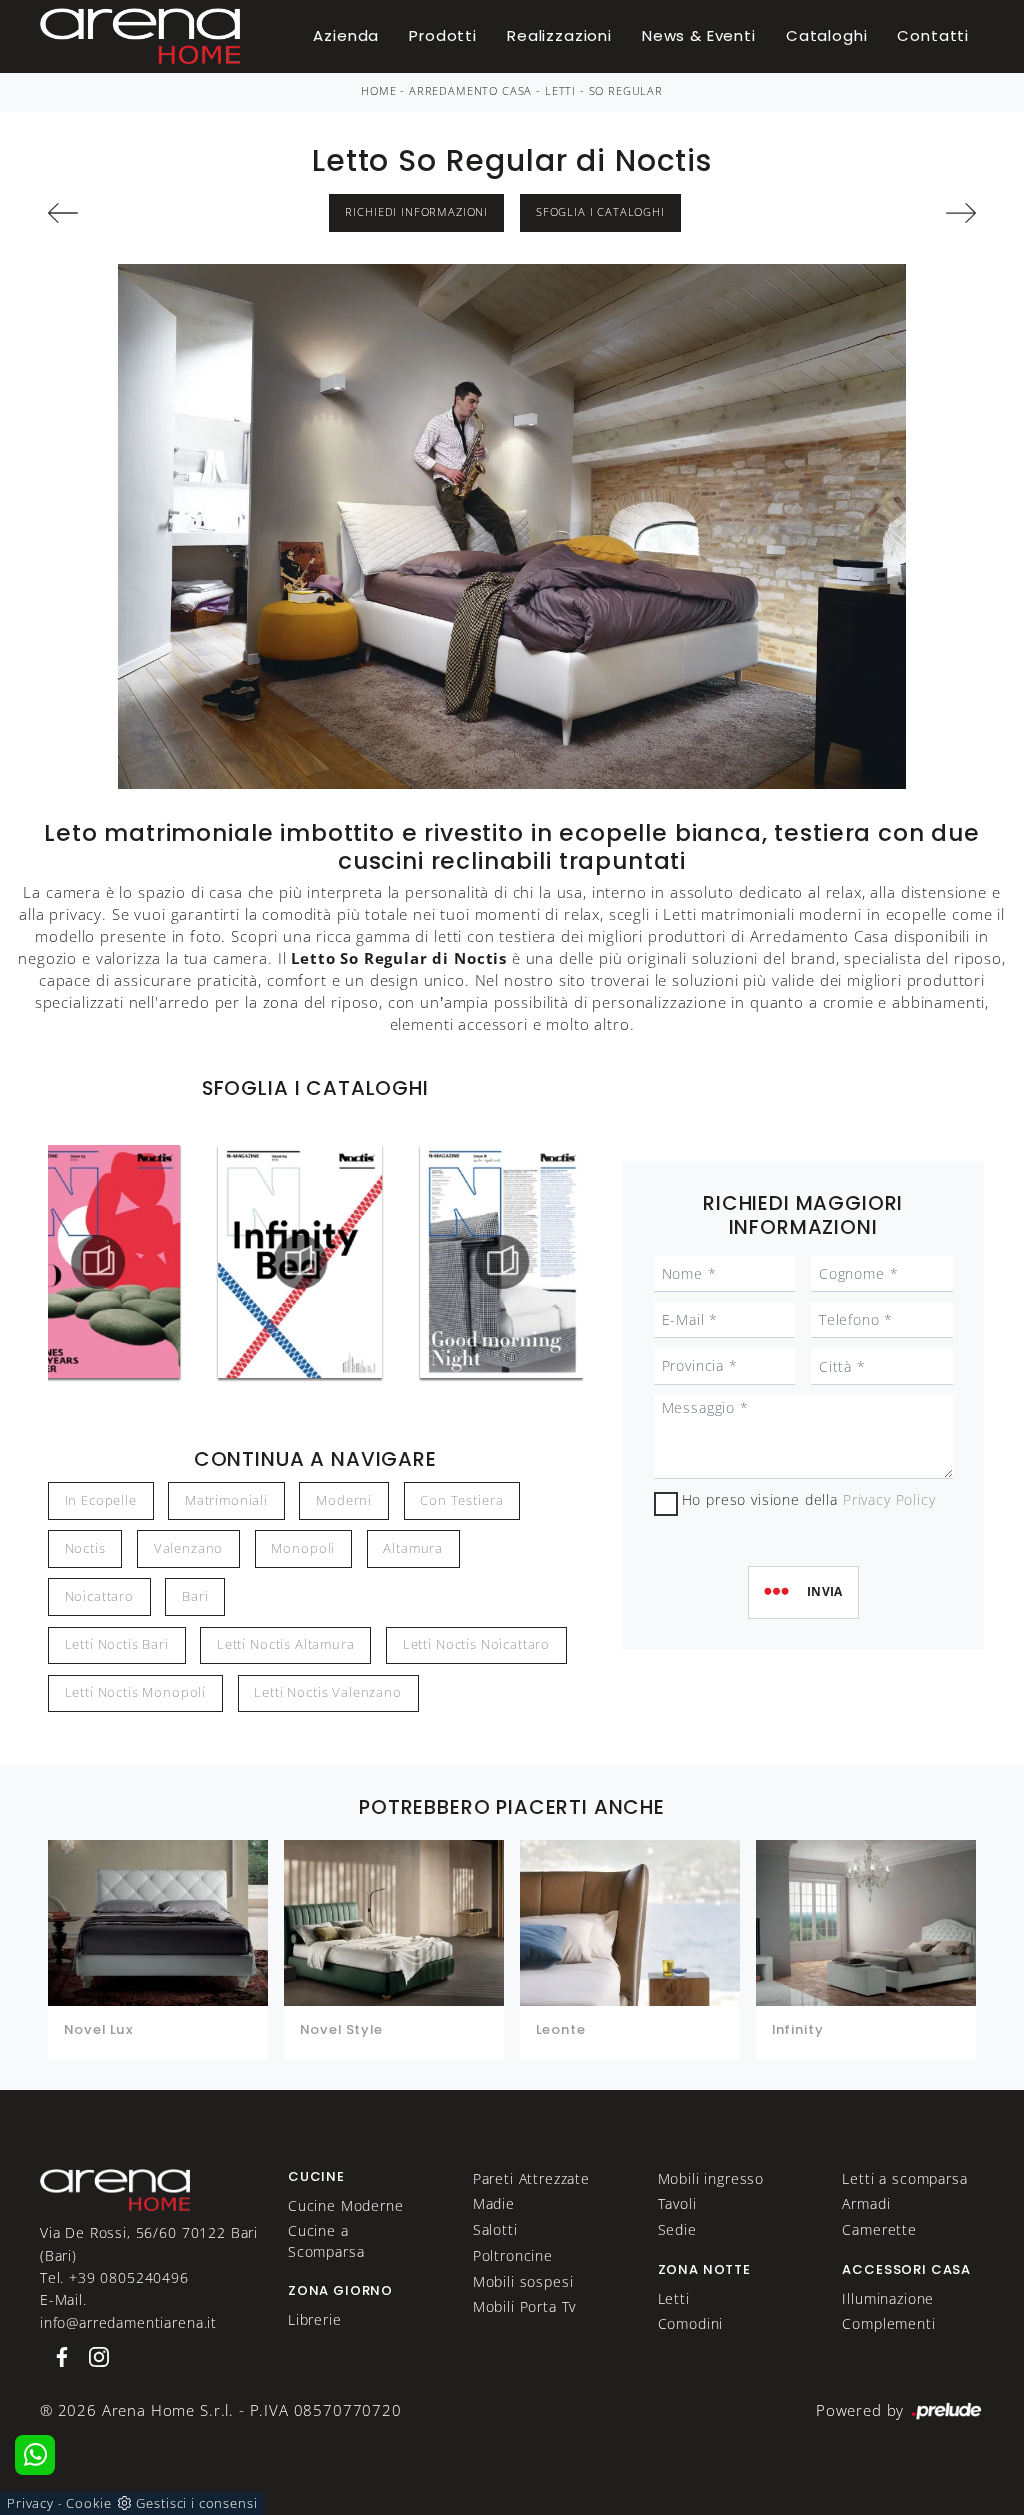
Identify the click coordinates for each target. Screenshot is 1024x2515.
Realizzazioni (559, 35)
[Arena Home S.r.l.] (115, 2188)
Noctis (85, 1548)
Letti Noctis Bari (117, 1644)
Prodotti (443, 35)
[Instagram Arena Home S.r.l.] (93, 2355)
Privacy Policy (889, 1499)
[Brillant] (906, 213)
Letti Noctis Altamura (286, 1644)
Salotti (495, 2229)
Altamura (413, 1548)
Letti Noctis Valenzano (327, 1692)
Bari (195, 1596)
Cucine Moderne (346, 2205)
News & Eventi (699, 35)
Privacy (30, 2503)
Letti (560, 91)
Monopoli (303, 1548)
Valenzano (189, 1548)
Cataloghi (827, 35)
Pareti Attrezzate (531, 2178)
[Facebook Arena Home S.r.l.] (58, 2355)
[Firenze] (119, 213)
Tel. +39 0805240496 (114, 2277)
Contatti (933, 35)
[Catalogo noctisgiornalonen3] (99, 1262)
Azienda (346, 35)
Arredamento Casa (470, 91)
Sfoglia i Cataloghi (600, 212)
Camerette (879, 2229)
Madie (494, 2203)
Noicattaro (99, 1596)
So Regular (626, 91)
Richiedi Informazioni (416, 212)
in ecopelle (101, 1500)
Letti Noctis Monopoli (136, 1692)
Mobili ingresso (711, 2178)
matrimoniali (226, 1500)
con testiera (461, 1500)
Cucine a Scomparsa (326, 2240)
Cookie (88, 2503)
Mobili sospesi (523, 2281)
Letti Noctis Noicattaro (476, 1644)
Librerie (315, 2319)
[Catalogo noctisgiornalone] (502, 1262)
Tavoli (677, 2203)
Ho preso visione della (809, 1499)
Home (378, 91)
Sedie (677, 2229)
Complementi (888, 2323)
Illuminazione (888, 2298)
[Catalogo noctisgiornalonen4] (300, 1262)
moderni (344, 1500)
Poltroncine (513, 2255)
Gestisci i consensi (196, 2503)
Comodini (691, 2323)
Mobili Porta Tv (525, 2306)
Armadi (866, 2203)
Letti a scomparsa (904, 2178)
